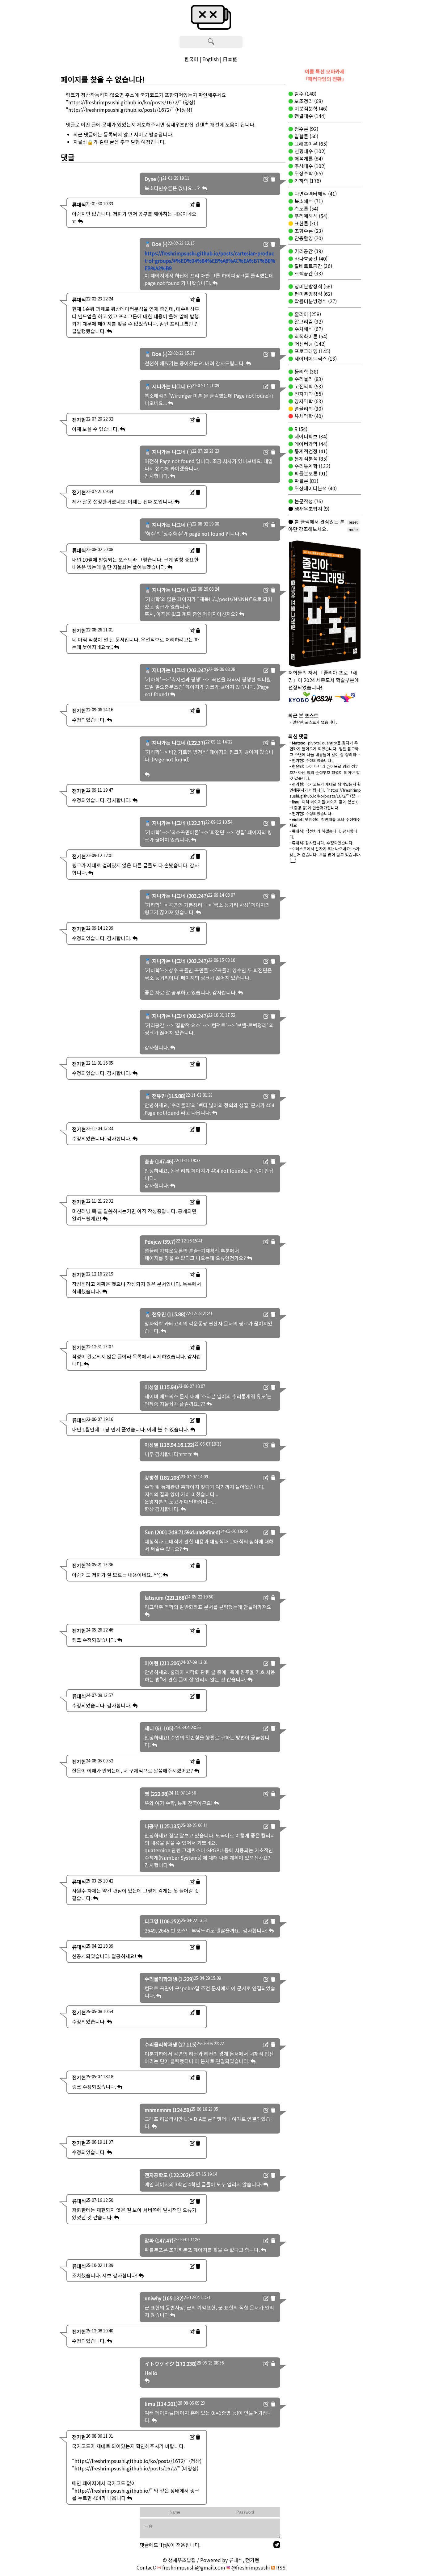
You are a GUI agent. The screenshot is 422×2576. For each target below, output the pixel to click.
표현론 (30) (306, 223)
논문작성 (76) (308, 501)
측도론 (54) (306, 208)
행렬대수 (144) (309, 116)
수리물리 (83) (308, 379)
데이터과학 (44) (310, 444)
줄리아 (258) (307, 314)
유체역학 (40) (308, 416)
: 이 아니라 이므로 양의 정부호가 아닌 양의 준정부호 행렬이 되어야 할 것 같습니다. (325, 772)
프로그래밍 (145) (312, 351)
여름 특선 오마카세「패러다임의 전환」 (325, 75)
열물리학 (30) (308, 408)
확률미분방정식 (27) (315, 301)
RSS (280, 2567)
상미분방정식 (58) (313, 286)
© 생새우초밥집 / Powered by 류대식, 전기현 (211, 2560)
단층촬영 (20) (308, 238)
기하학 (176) (307, 181)
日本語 (230, 59)
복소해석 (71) (308, 201)
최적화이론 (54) (310, 336)
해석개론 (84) (308, 158)
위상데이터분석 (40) (315, 488)
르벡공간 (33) (308, 273)
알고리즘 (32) (308, 321)
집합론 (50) (306, 136)
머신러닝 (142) (309, 344)
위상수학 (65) (308, 173)
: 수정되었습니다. (311, 760)
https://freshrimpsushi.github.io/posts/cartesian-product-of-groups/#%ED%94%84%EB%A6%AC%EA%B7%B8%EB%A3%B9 (210, 261)
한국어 (191, 59)
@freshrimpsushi (250, 2567)
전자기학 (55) (308, 394)
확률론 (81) (306, 481)
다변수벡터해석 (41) (315, 194)
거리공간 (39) (308, 251)
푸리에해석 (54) (310, 216)
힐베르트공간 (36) (313, 266)
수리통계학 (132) (312, 466)
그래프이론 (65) (310, 144)
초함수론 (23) (308, 231)
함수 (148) (305, 94)
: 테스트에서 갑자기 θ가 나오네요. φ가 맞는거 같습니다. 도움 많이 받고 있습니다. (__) (325, 854)
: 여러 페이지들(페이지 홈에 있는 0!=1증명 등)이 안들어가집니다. (325, 805)
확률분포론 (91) (310, 473)
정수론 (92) (306, 129)
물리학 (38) (306, 371)
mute (353, 530)
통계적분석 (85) (310, 459)
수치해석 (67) (308, 329)
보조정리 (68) (308, 101)
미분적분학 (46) (310, 108)
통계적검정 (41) (310, 451)
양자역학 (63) (308, 401)
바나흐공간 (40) (310, 258)
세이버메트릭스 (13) (315, 358)
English (211, 59)
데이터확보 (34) (310, 436)
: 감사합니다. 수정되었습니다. (322, 843)
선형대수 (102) (309, 151)
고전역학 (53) (308, 386)
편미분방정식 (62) (313, 294)
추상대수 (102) (309, 166)
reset (353, 522)
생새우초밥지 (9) (311, 509)
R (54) (300, 429)
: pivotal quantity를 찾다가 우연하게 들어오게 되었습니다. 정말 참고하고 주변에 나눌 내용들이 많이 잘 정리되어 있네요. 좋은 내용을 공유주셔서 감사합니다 (325, 754)
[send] (277, 2545)
